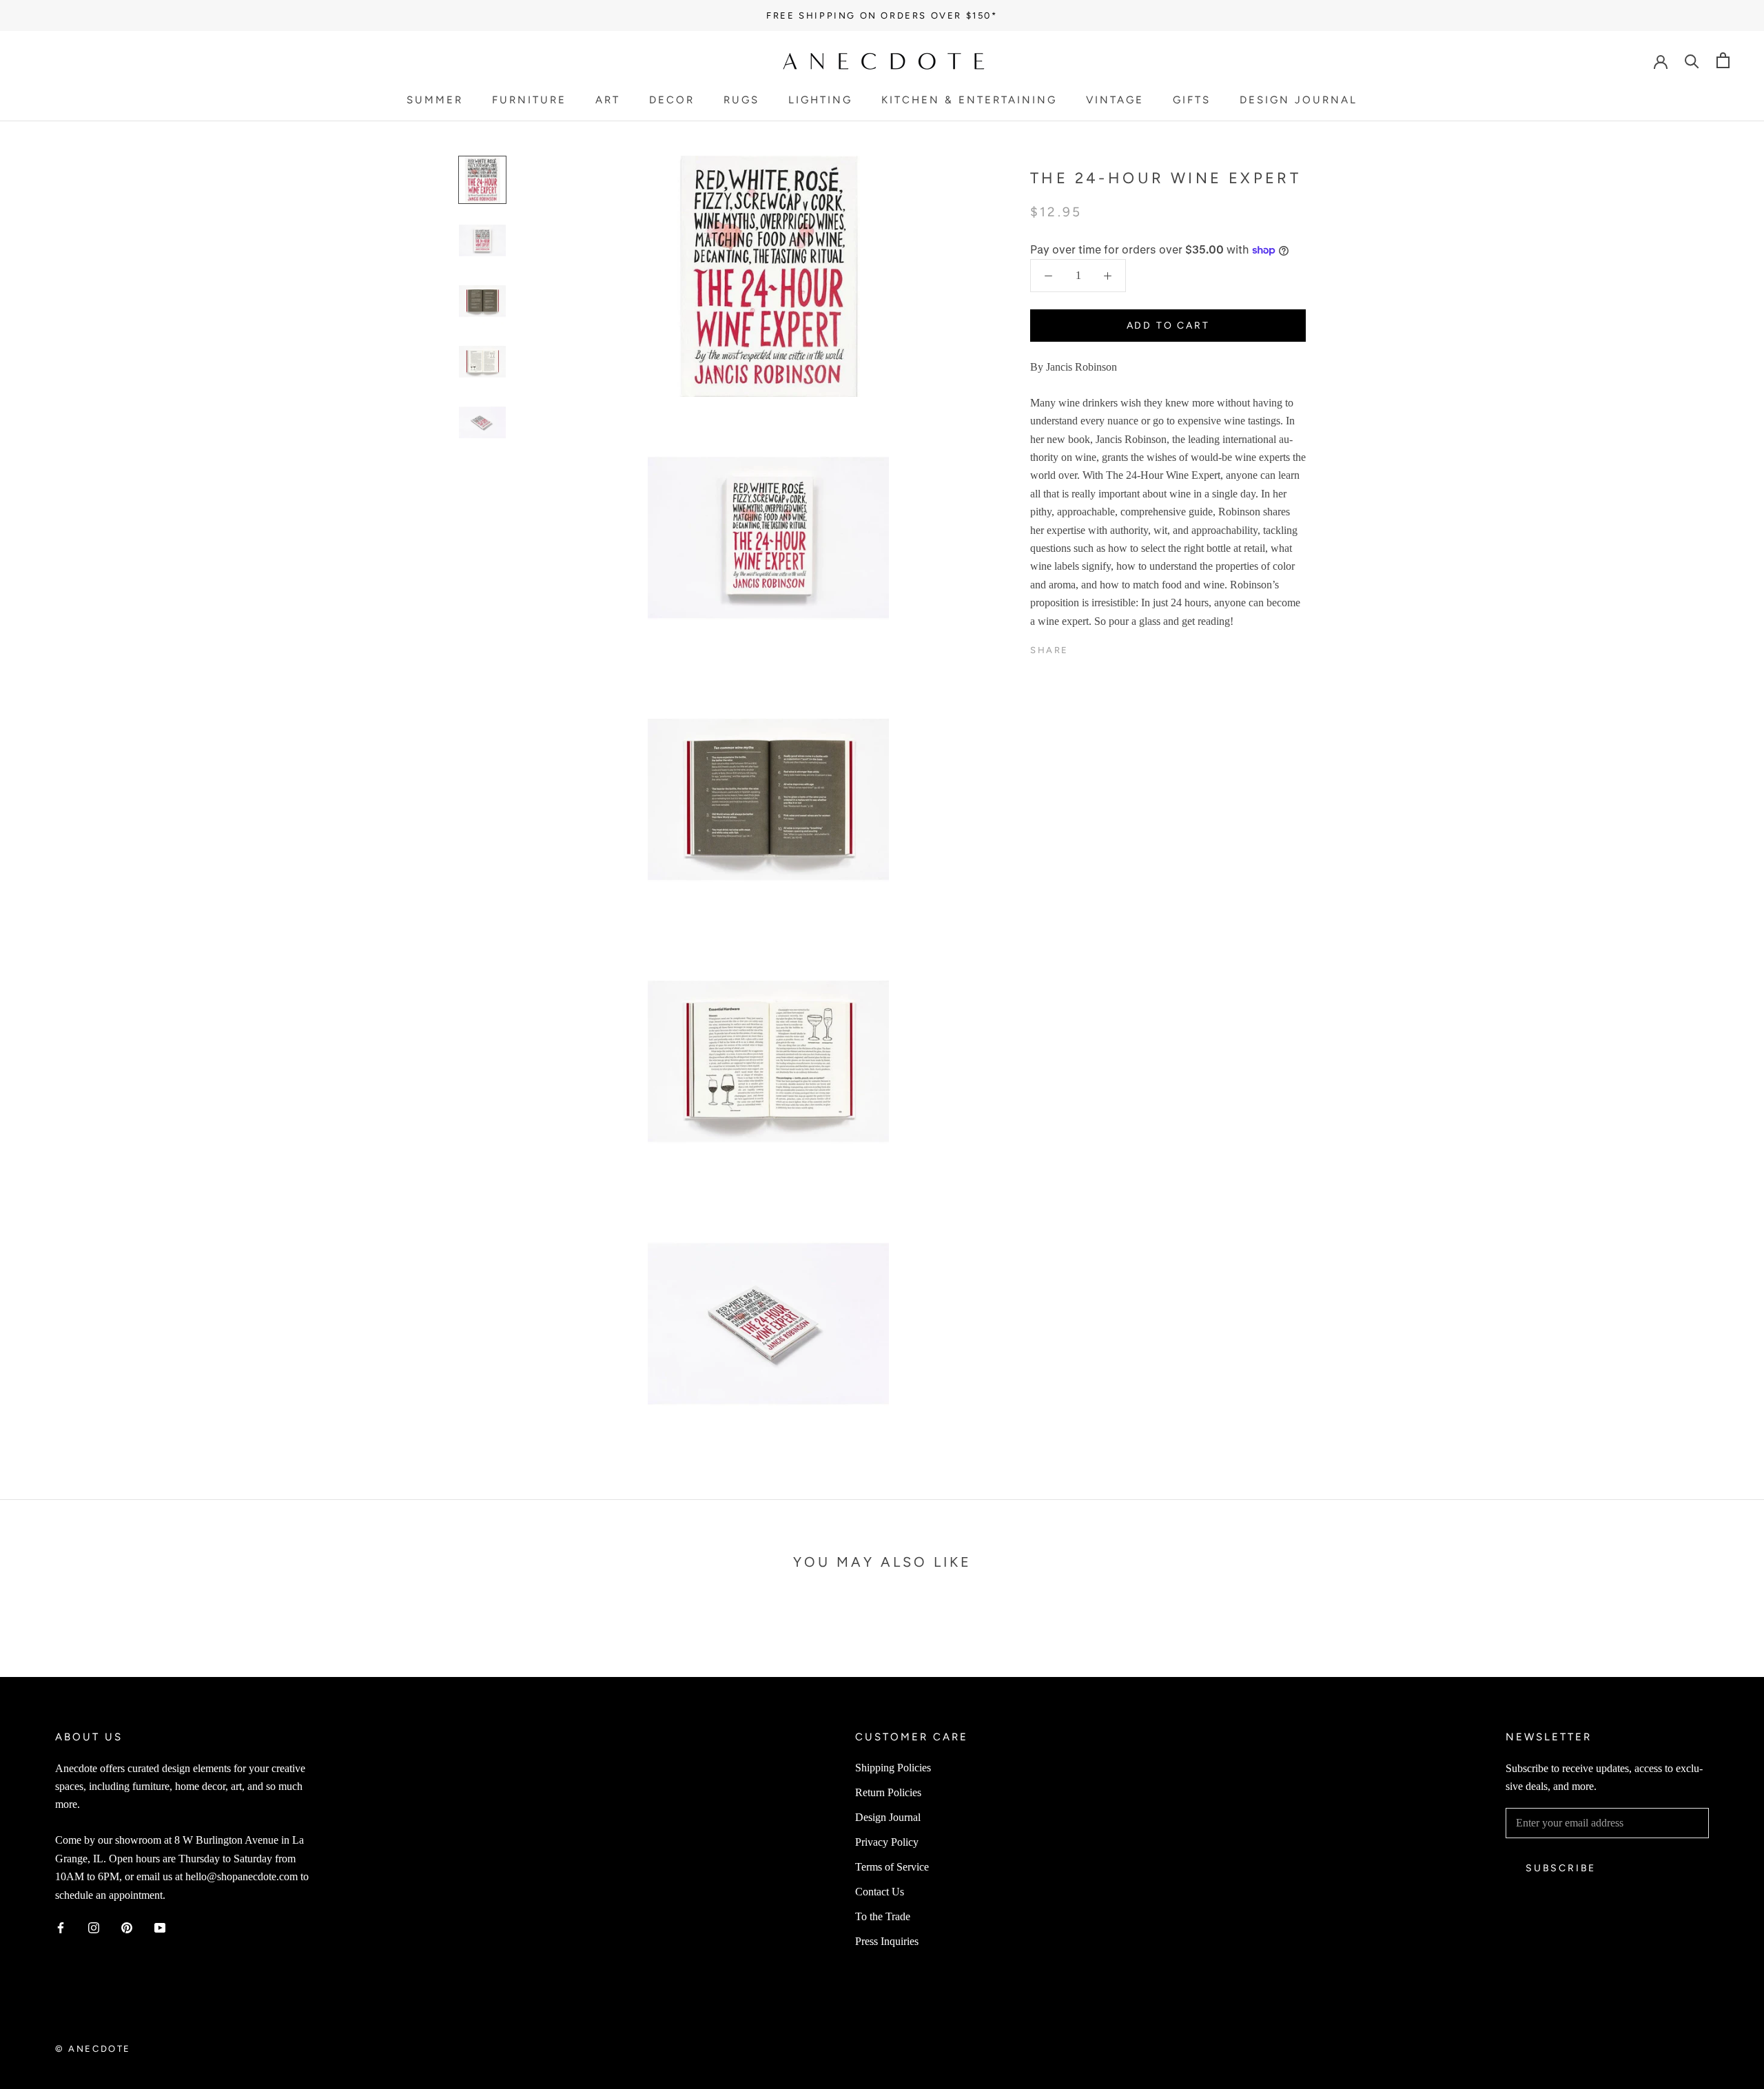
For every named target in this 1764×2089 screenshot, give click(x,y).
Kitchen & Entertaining (969, 100)
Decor (672, 100)
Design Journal (1299, 100)
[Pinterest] (1118, 647)
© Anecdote (93, 2049)
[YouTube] (160, 1927)
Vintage (1115, 100)
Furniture (529, 100)
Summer (435, 100)
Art (608, 100)
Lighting (820, 100)
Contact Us (880, 1892)
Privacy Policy (887, 1842)
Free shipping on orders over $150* (882, 16)
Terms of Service (892, 1867)
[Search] (1692, 60)
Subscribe (1561, 1868)
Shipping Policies (893, 1768)
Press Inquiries (887, 1941)
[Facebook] (1082, 647)
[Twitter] (1100, 647)
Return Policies (888, 1792)
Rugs (741, 100)
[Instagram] (94, 1927)
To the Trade (883, 1916)
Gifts (1192, 100)
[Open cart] (1723, 60)
